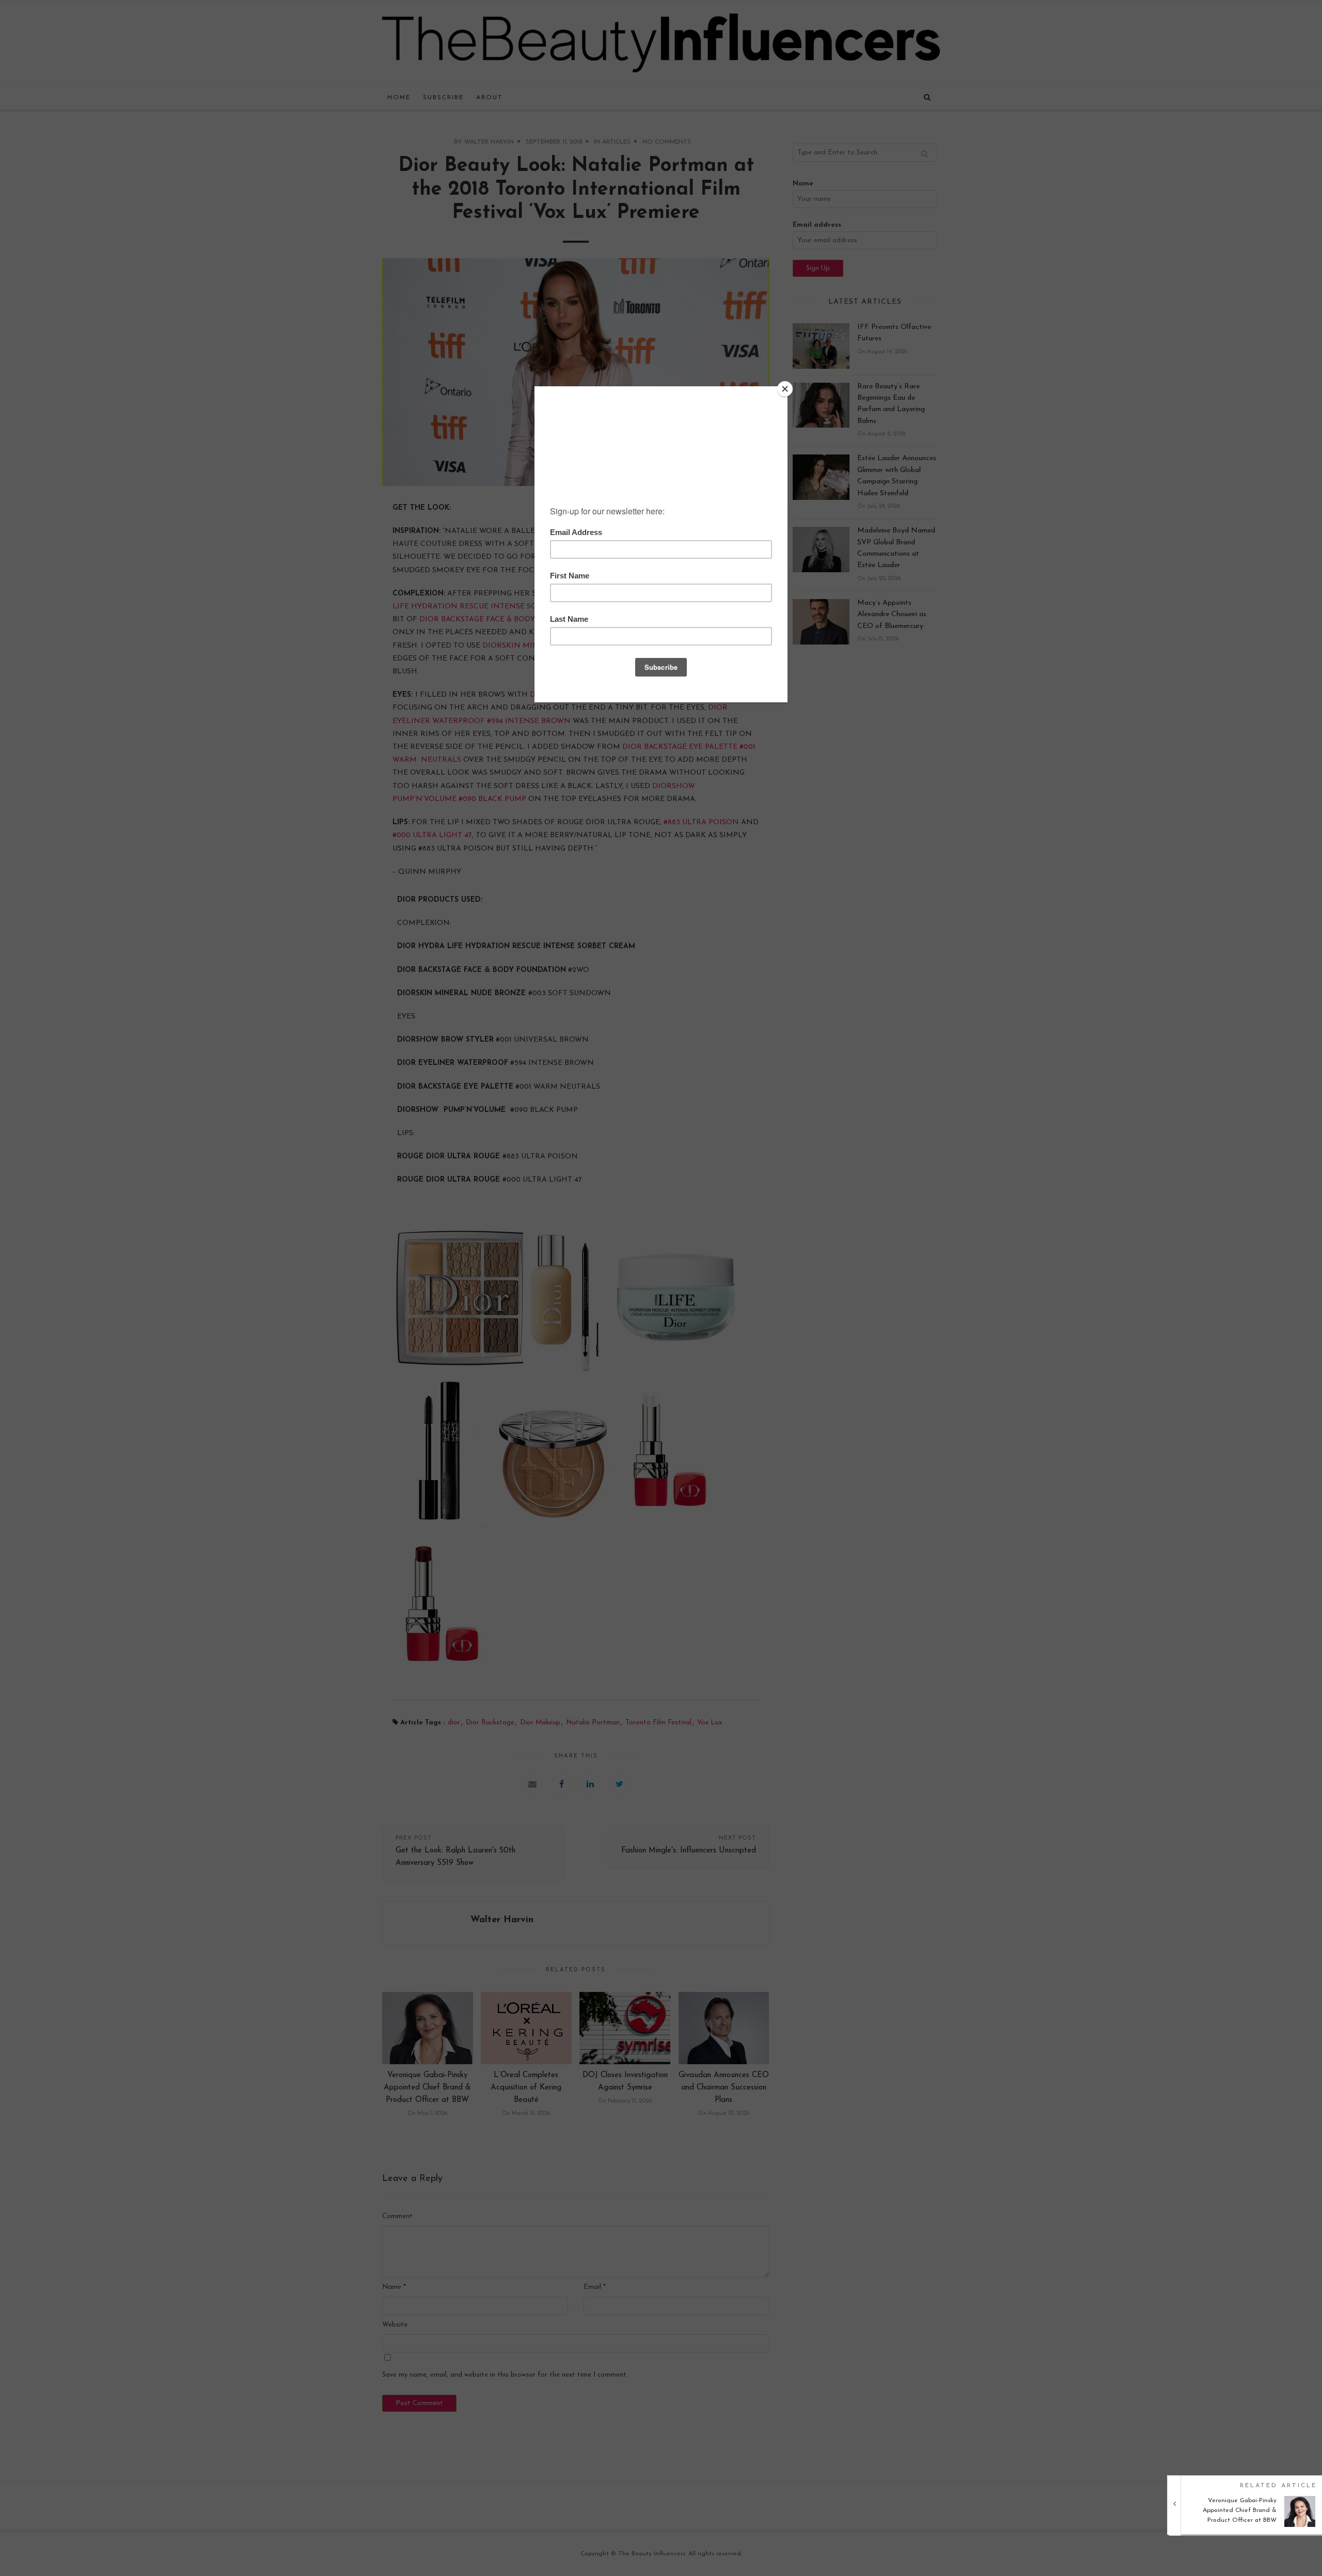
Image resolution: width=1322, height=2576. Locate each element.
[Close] (785, 389)
